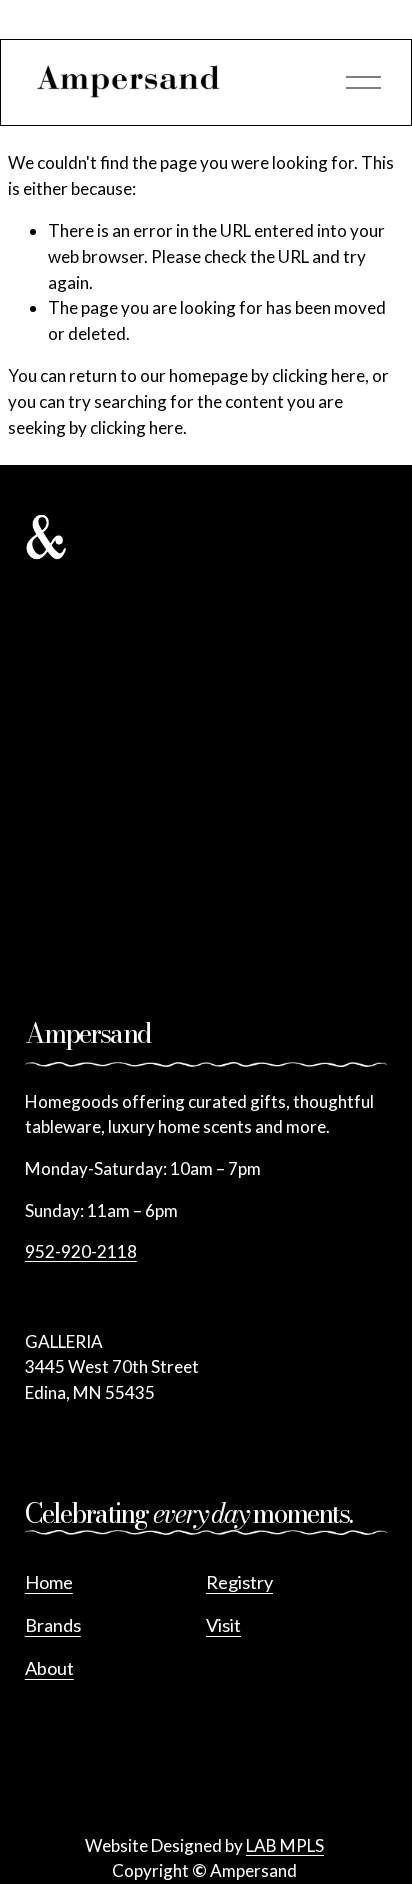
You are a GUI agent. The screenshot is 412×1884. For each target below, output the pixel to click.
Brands (53, 1625)
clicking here (318, 375)
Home (49, 1582)
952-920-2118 (81, 1251)
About (49, 1668)
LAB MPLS (285, 1845)
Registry (239, 1582)
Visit (223, 1625)
